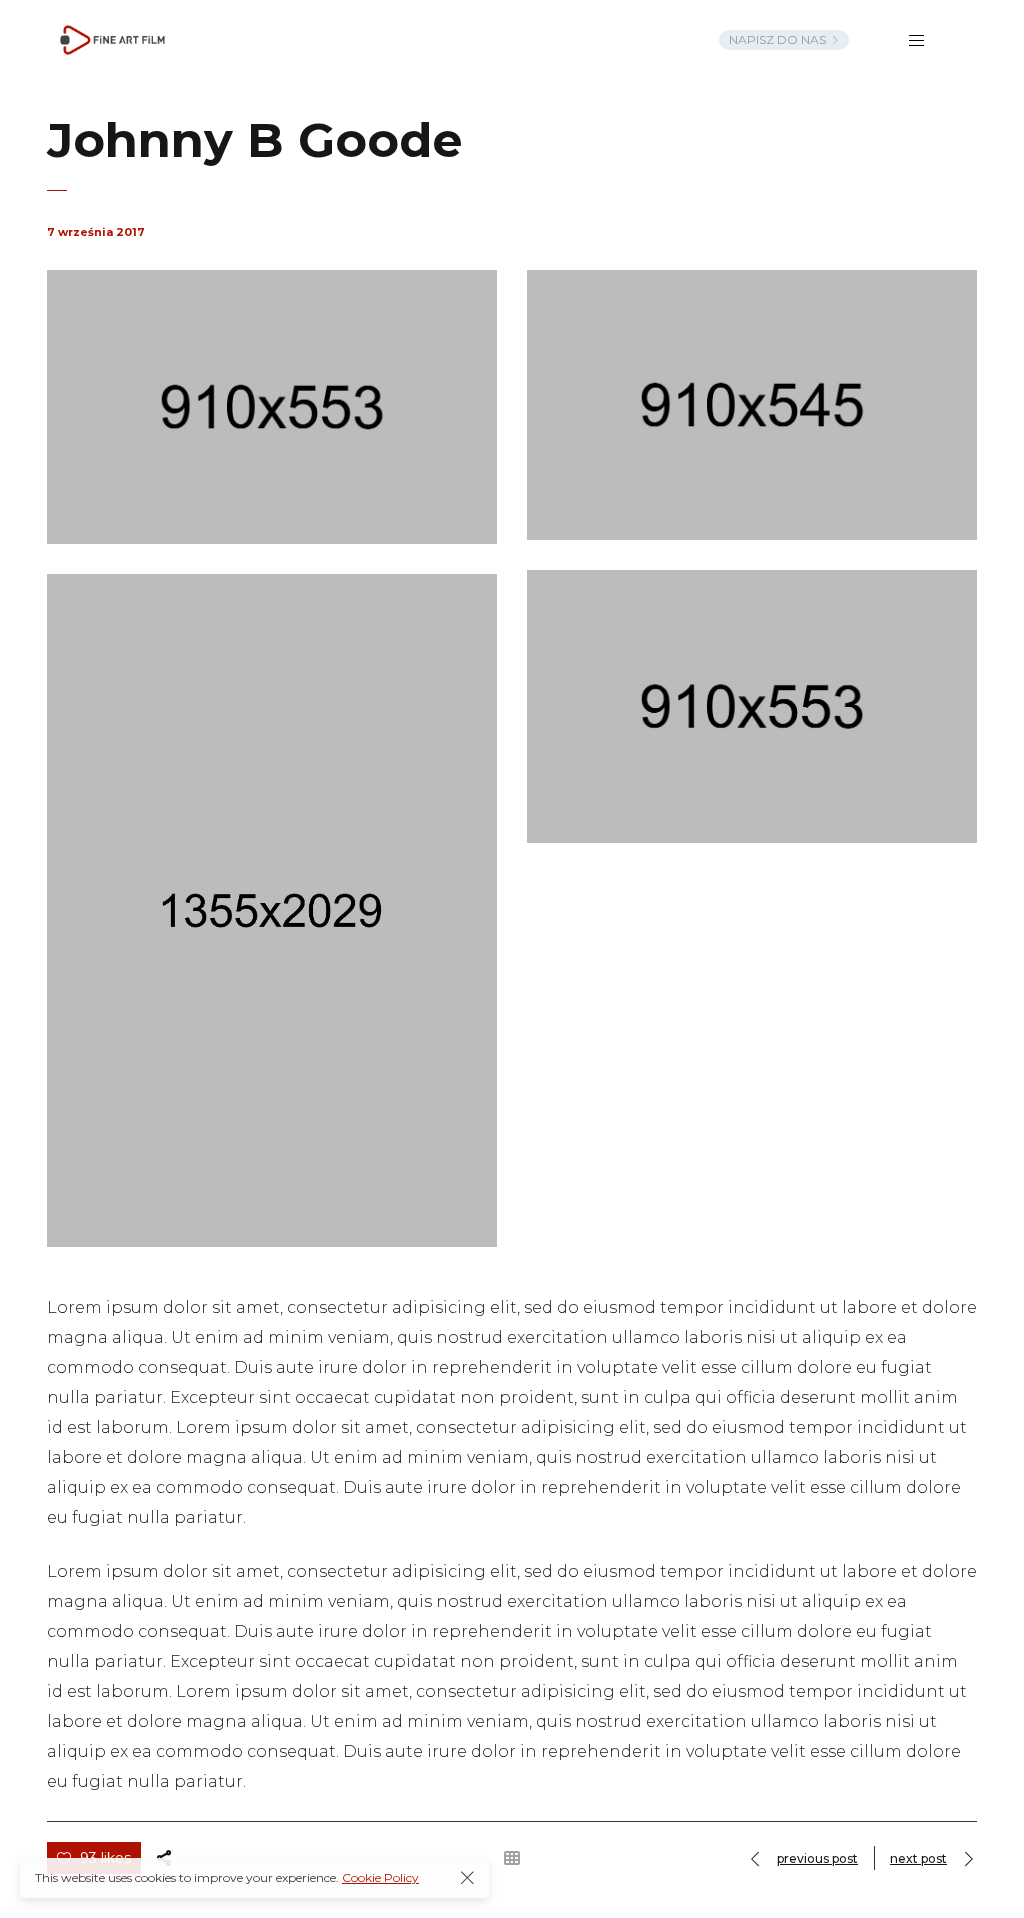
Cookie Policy (380, 1877)
